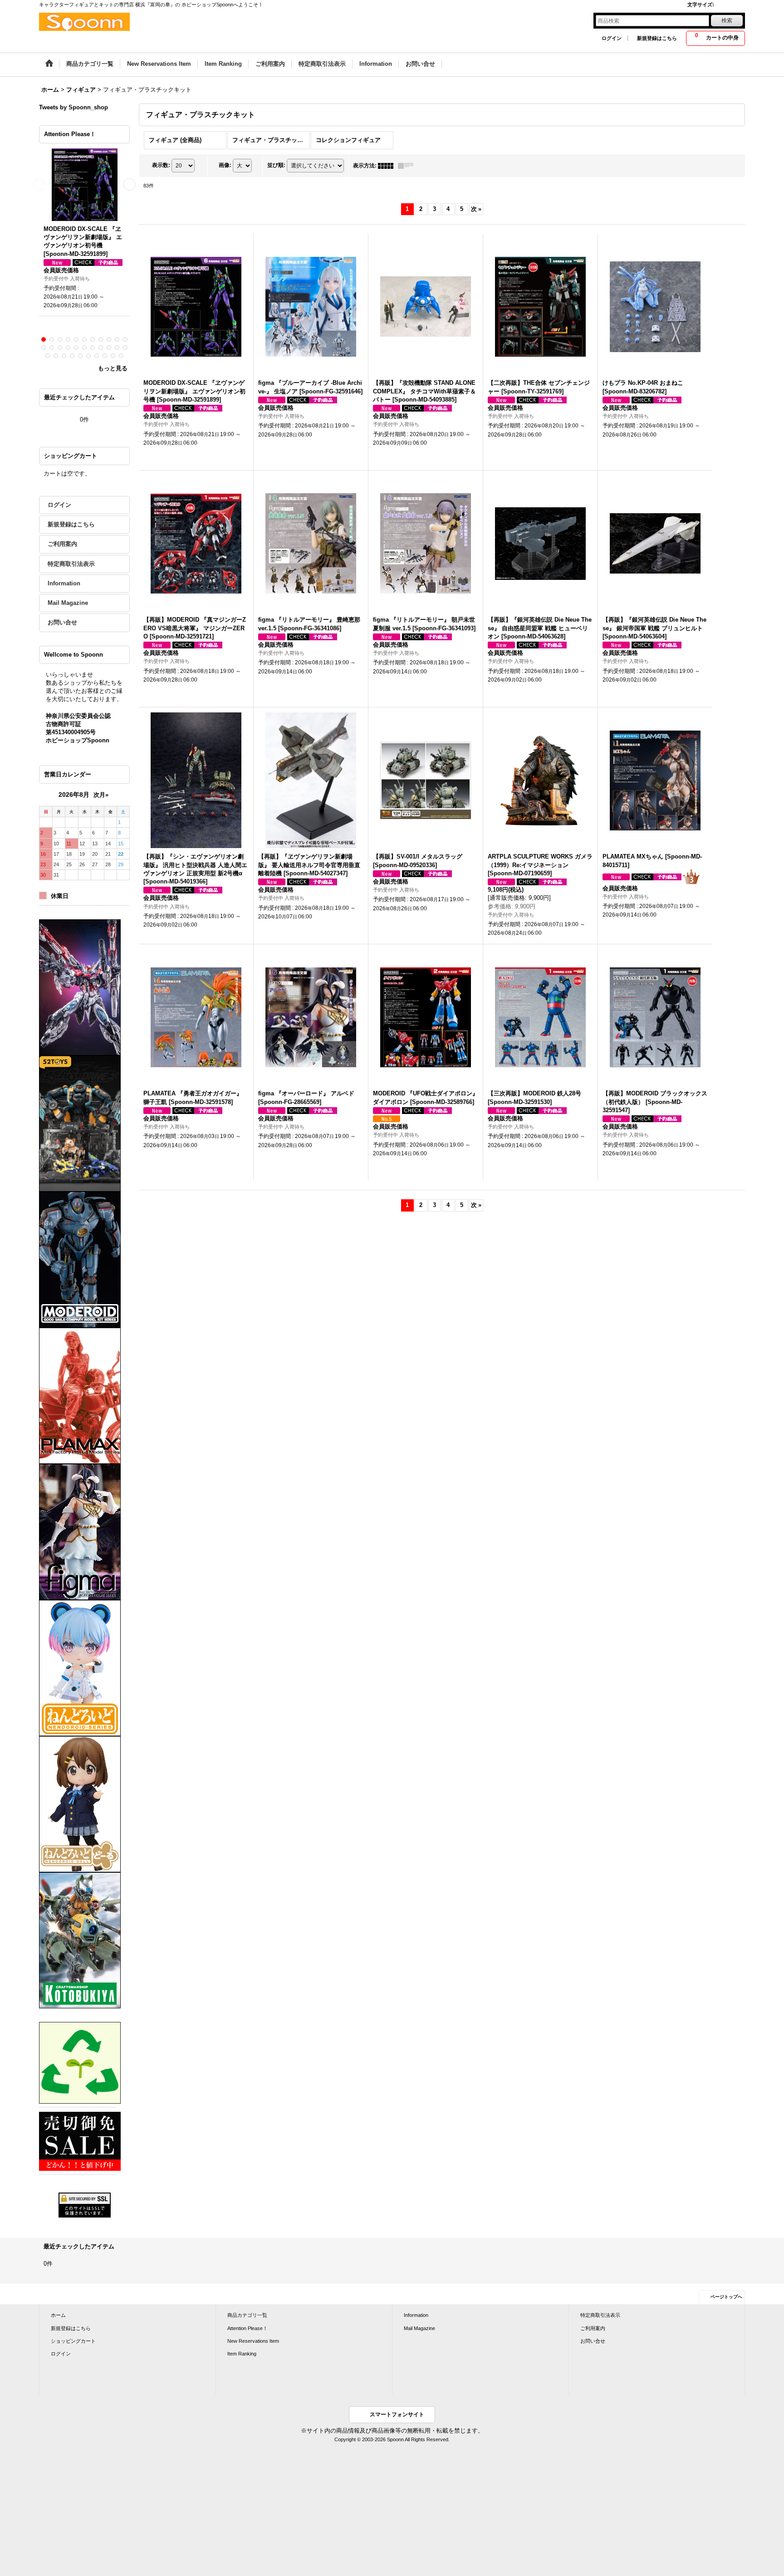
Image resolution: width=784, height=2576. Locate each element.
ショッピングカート (73, 2341)
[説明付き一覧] (408, 166)
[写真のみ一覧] (388, 166)
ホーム (58, 2315)
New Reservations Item (253, 2341)
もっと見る (113, 368)
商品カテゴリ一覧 (247, 2315)
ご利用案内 (62, 544)
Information (64, 583)
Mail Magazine (68, 603)
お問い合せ (62, 622)
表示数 (161, 165)
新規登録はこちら (657, 38)
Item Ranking (242, 2354)
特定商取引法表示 (71, 564)
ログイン (612, 38)
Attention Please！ (247, 2328)
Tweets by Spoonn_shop (73, 107)
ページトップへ (726, 2297)
